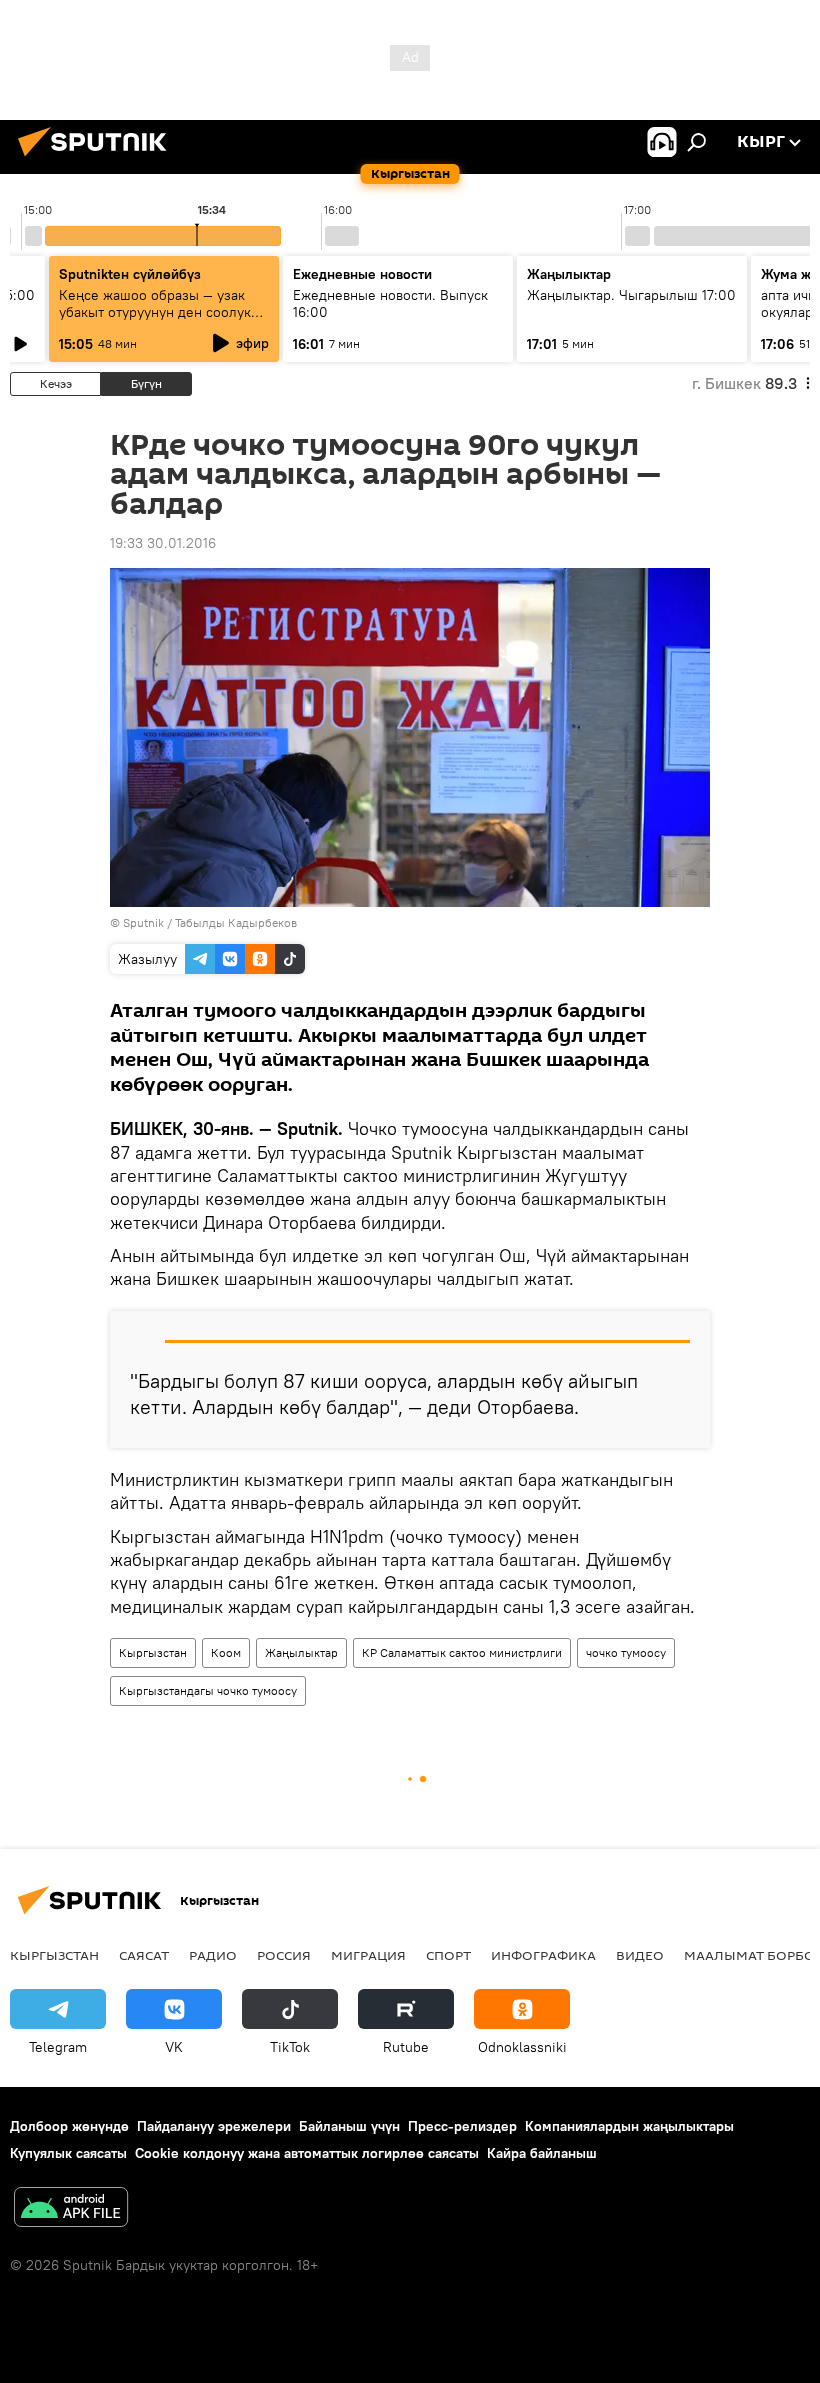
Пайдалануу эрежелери (214, 2126)
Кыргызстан (153, 1652)
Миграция (368, 1955)
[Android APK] (71, 2209)
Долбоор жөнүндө (69, 2126)
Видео (640, 1955)
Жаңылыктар (301, 1652)
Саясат (144, 1955)
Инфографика (543, 1955)
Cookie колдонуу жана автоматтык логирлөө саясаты (307, 2153)
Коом (226, 1652)
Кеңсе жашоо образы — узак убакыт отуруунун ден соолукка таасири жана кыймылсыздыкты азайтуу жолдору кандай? (163, 320)
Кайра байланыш (542, 2153)
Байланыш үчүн (349, 2126)
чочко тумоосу (626, 1652)
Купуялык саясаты (68, 2153)
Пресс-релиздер (462, 2126)
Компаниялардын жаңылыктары (629, 2126)
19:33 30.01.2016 (163, 543)
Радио (213, 1955)
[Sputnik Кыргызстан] (98, 159)
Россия (284, 1955)
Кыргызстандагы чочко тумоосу (208, 1690)
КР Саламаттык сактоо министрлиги (462, 1652)
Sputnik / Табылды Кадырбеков (210, 922)
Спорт (448, 1955)
